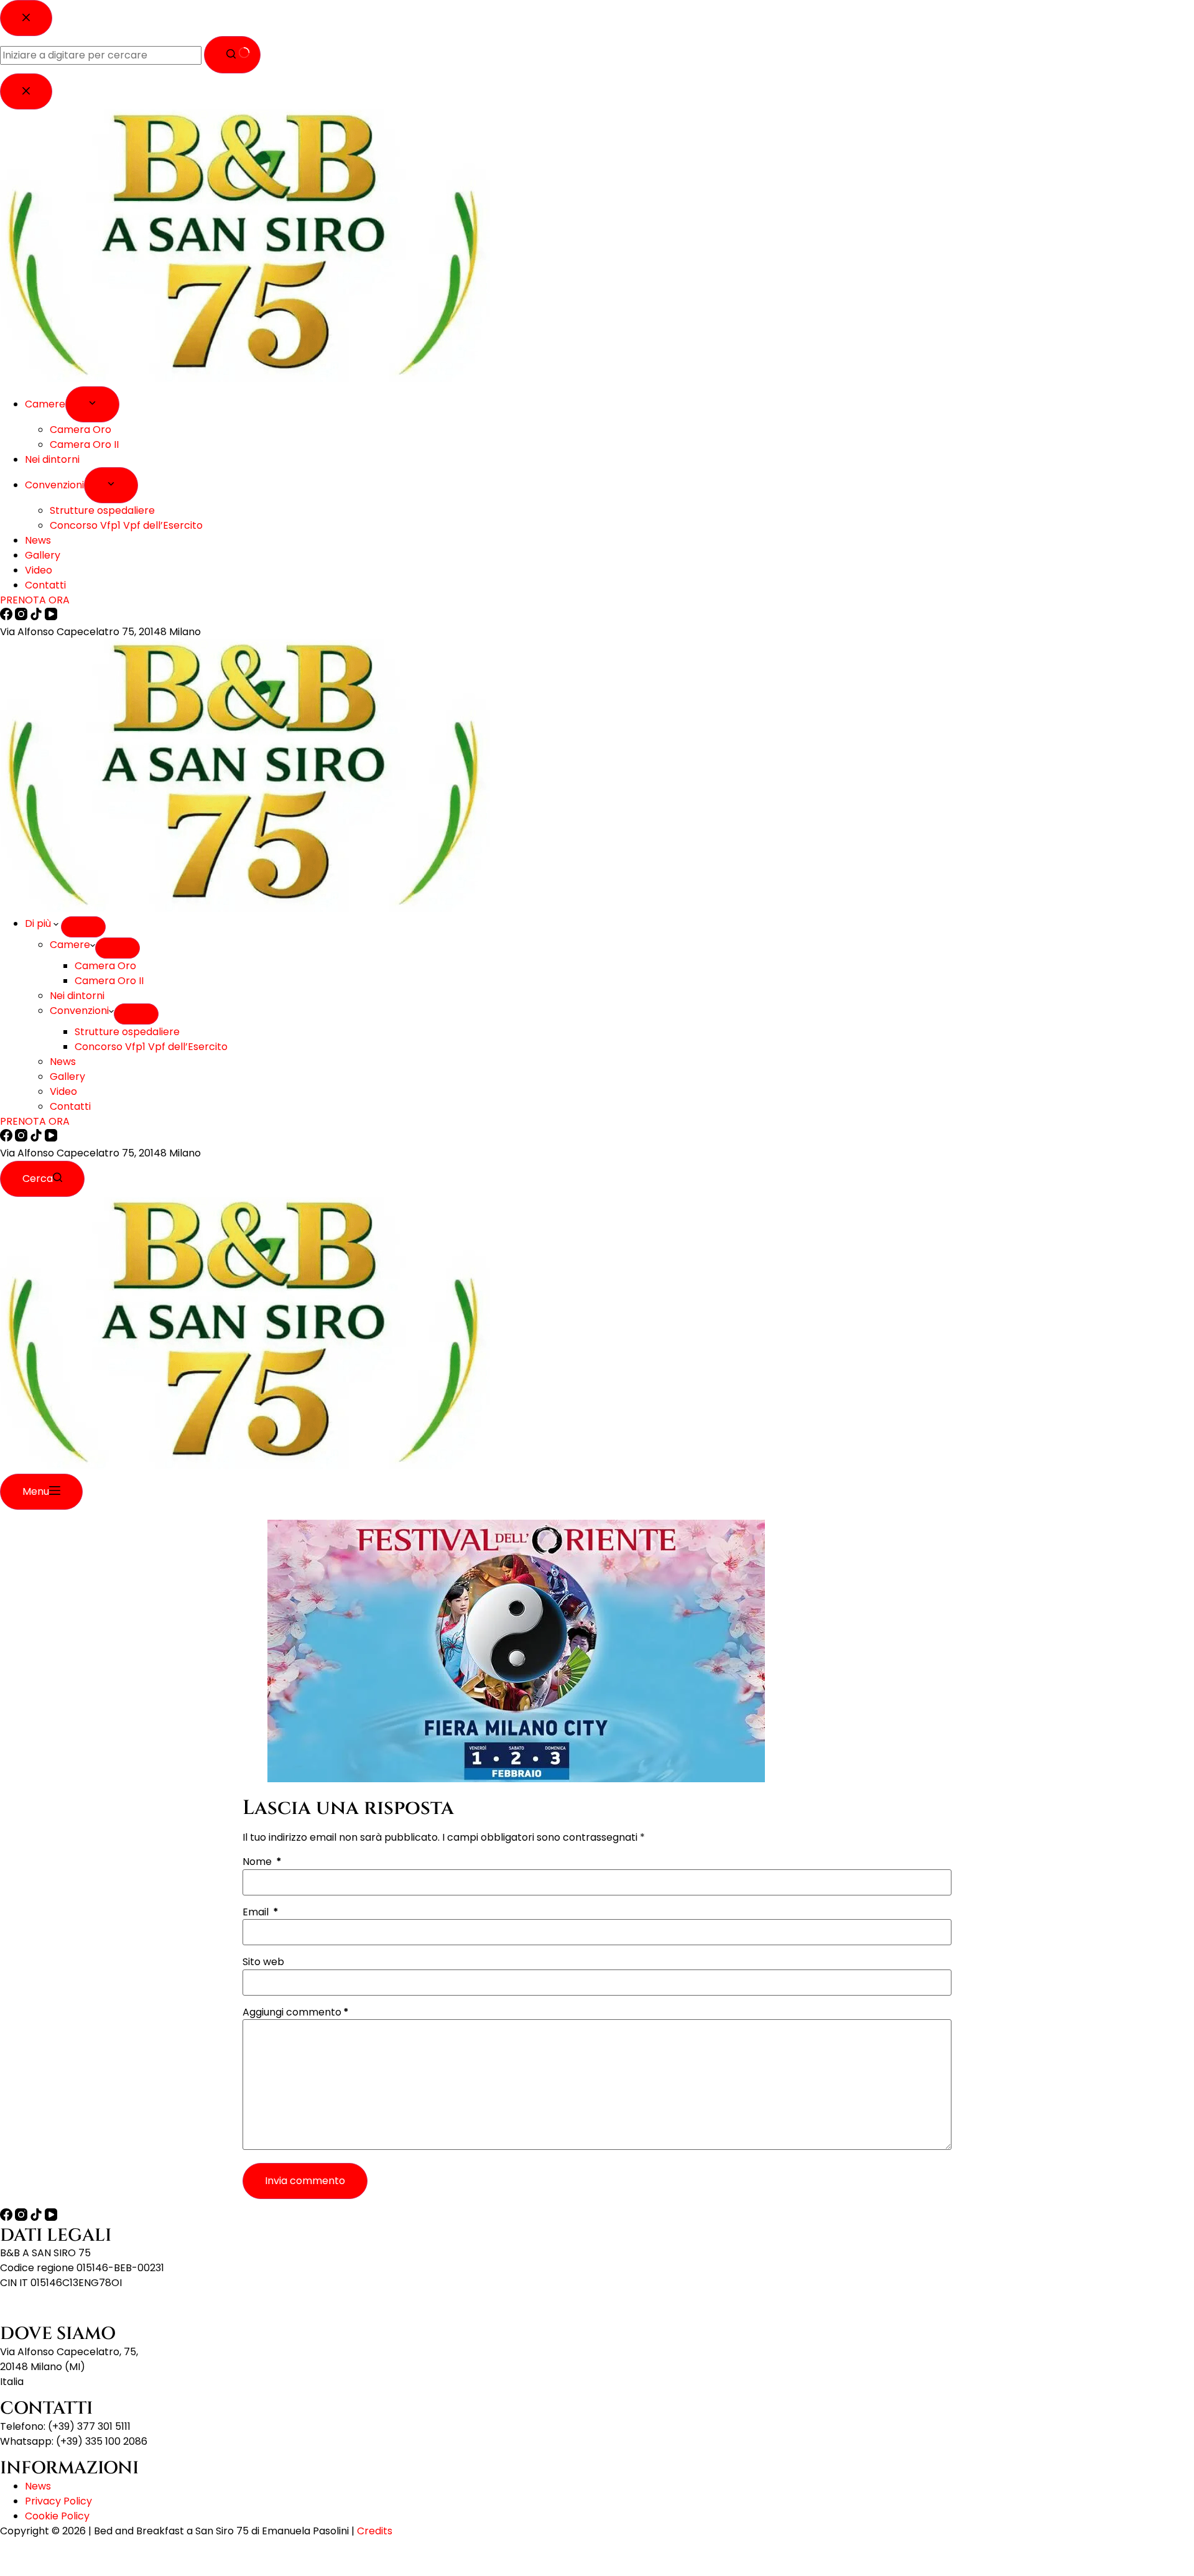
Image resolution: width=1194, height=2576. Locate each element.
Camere (70, 945)
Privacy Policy (58, 2501)
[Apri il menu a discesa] (83, 927)
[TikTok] (37, 1138)
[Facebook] (7, 1138)
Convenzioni (79, 1011)
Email (261, 1912)
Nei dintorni (77, 996)
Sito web (263, 1962)
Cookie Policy (57, 2516)
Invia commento (305, 2181)
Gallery (67, 1076)
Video (63, 1091)
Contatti (70, 1106)
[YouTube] (51, 1138)
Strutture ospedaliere (127, 1032)
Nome (262, 1862)
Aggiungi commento (296, 2012)
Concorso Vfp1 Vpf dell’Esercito (151, 1047)
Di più (39, 923)
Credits (375, 2531)
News (63, 1062)
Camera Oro (105, 966)
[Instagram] (22, 1138)
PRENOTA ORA (35, 1121)
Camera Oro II (109, 981)
